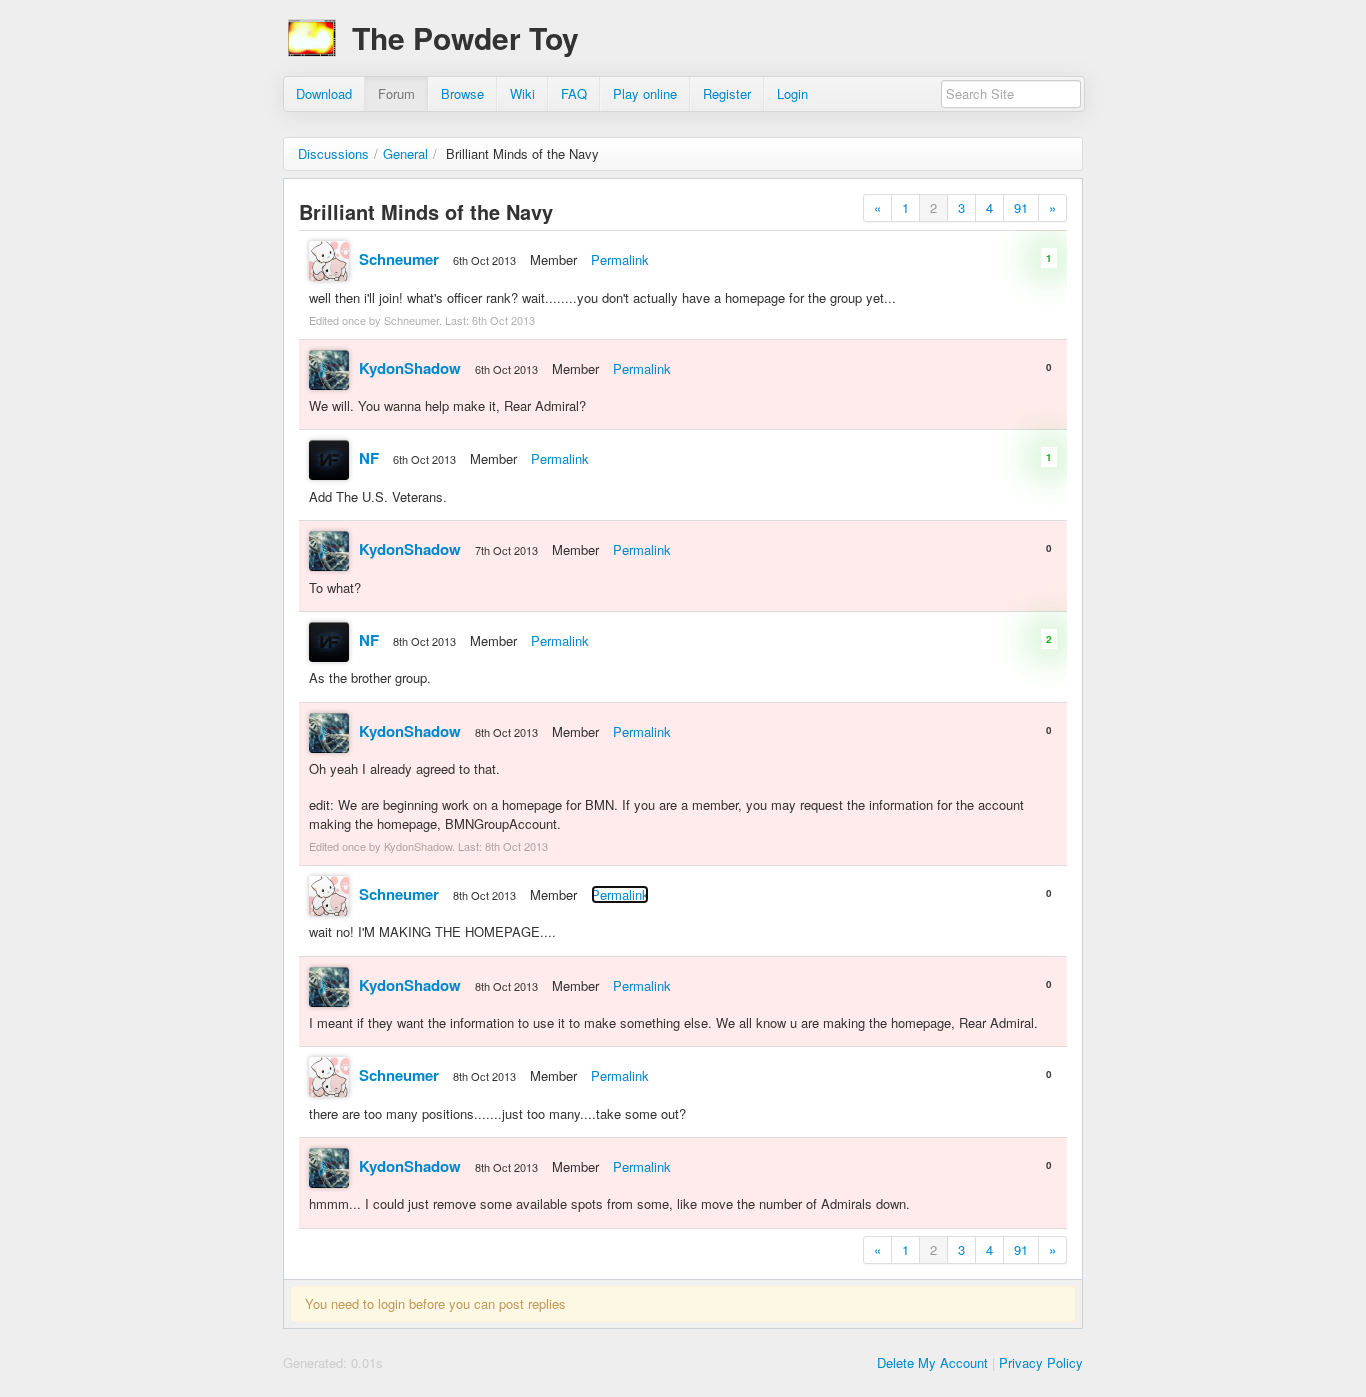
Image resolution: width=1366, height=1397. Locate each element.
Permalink (620, 259)
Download (324, 93)
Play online (645, 93)
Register (727, 93)
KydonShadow (410, 368)
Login (792, 93)
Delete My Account (932, 1362)
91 (1021, 207)
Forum (396, 93)
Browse (462, 93)
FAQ (574, 93)
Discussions (333, 153)
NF (369, 458)
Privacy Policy (1041, 1362)
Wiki (522, 93)
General (405, 153)
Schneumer (399, 259)
